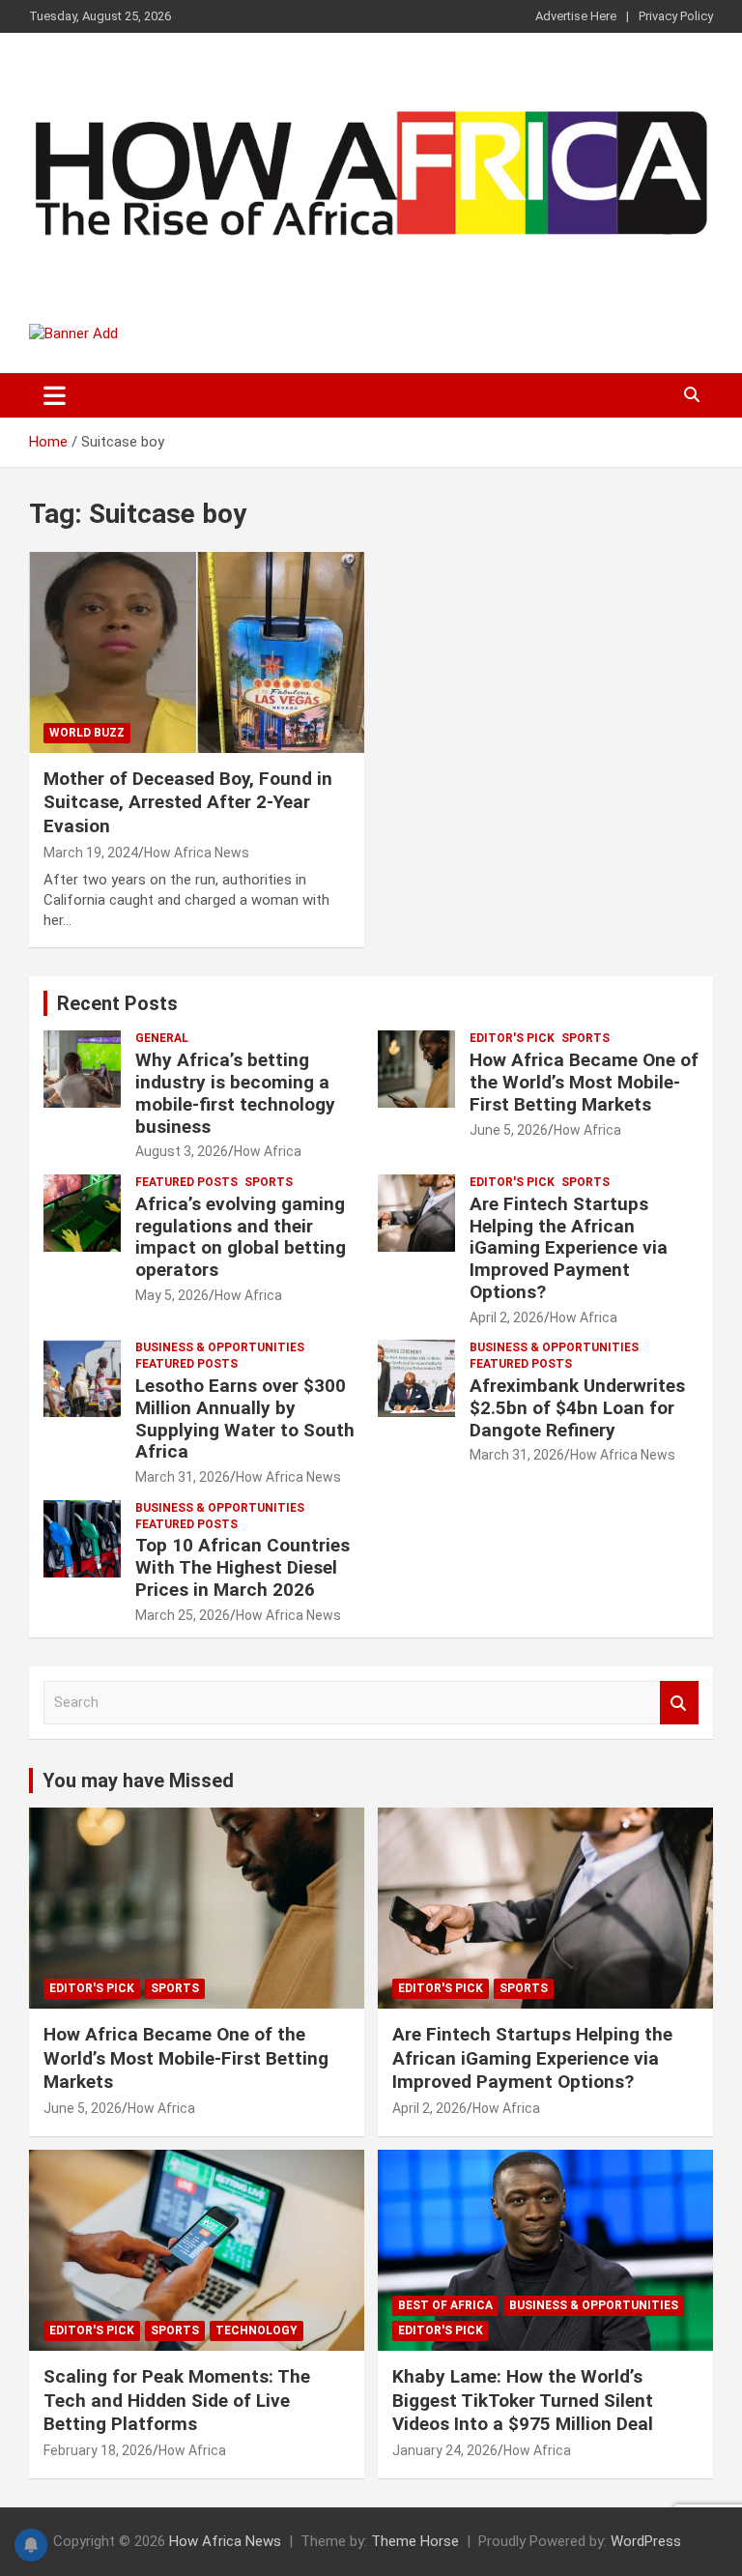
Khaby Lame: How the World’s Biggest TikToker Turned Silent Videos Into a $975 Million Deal (523, 2400)
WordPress (646, 2541)
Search (679, 1703)
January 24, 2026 (445, 2450)
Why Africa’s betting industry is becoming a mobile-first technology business (235, 1093)
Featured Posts (186, 1182)
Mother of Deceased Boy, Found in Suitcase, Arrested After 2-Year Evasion (188, 802)
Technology (257, 2330)
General (162, 1038)
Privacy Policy (676, 16)
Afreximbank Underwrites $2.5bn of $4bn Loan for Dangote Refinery (577, 1408)
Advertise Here (576, 16)
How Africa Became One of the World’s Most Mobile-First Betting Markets (584, 1082)
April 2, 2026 (507, 1317)
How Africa (268, 1151)
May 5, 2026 (172, 1295)
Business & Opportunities (220, 1347)
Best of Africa (445, 2305)
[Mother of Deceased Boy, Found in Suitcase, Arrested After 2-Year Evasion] (197, 652)
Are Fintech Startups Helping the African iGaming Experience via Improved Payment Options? (569, 1248)
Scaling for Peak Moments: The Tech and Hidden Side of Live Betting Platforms (177, 2400)
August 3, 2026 (182, 1151)
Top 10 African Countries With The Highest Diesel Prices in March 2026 (243, 1567)
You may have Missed (138, 1780)
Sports (585, 1038)
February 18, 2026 (98, 2450)
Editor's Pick (512, 1038)
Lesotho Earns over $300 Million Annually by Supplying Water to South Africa (245, 1418)
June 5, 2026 (509, 1130)
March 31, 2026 (183, 1477)
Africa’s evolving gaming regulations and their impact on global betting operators (241, 1237)
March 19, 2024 (91, 853)
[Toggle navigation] (55, 395)
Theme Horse (415, 2541)
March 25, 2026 (183, 1615)
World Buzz (87, 733)
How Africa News (197, 853)
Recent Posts (117, 1003)
